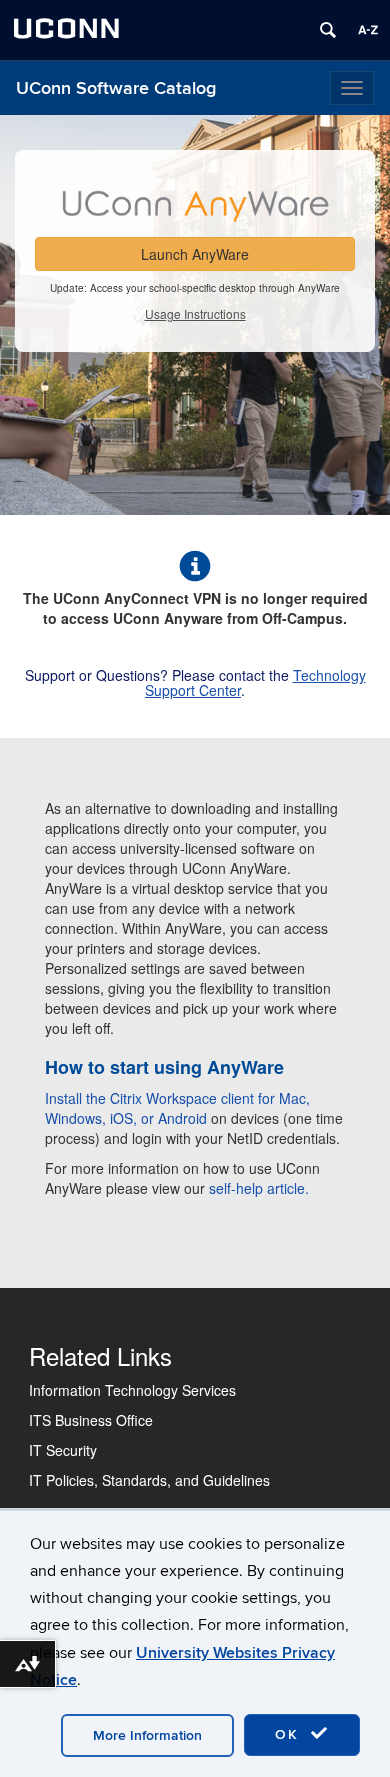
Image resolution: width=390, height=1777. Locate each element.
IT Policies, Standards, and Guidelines (149, 1480)
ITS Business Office (91, 1420)
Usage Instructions (195, 313)
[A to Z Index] (368, 30)
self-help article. (259, 1188)
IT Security (63, 1450)
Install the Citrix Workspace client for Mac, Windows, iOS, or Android (177, 1108)
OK (290, 1734)
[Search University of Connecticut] (328, 30)
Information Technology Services (132, 1390)
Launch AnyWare (195, 254)
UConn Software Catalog (116, 88)
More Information (147, 1735)
